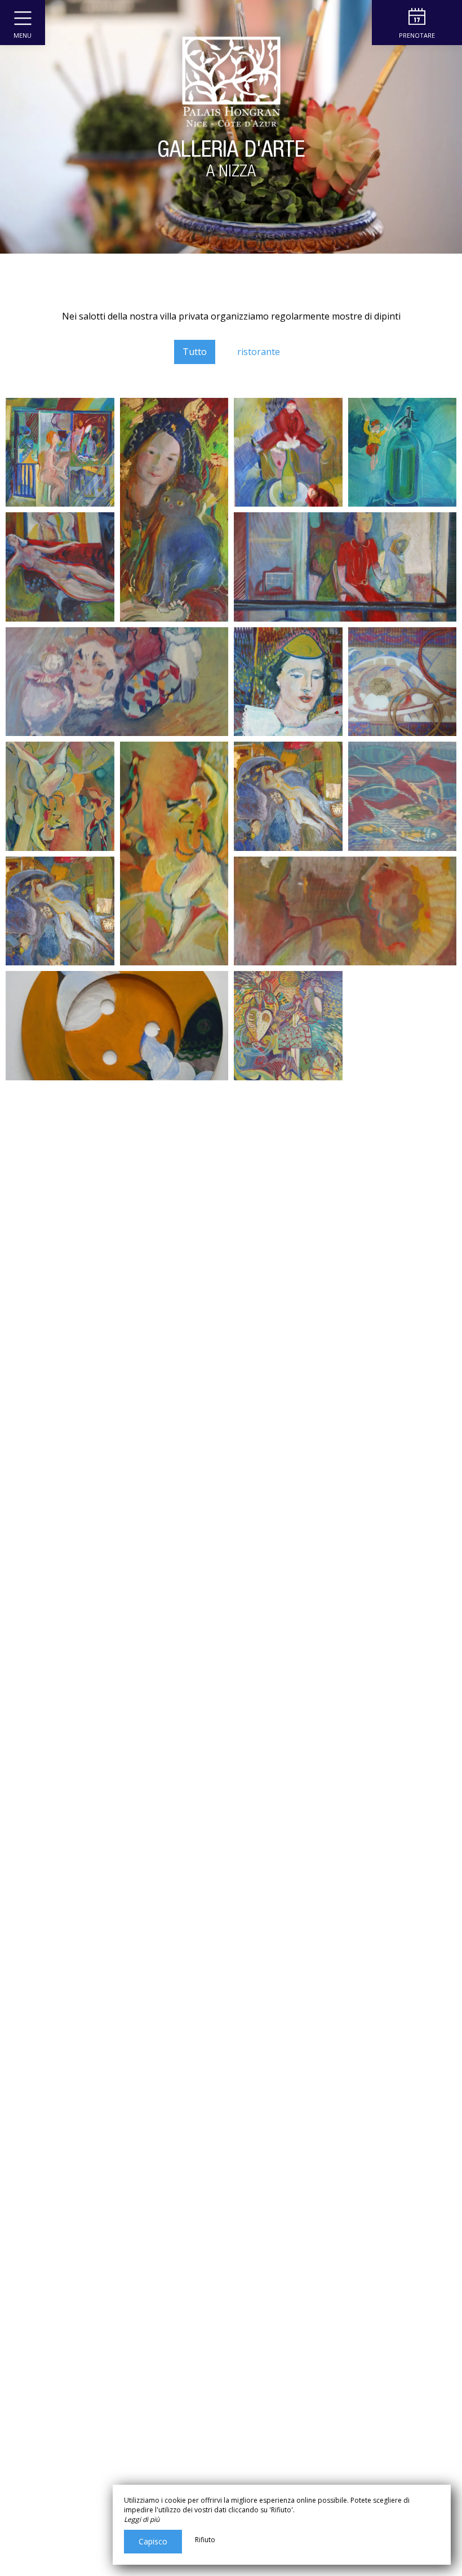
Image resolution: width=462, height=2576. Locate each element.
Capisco (153, 2541)
